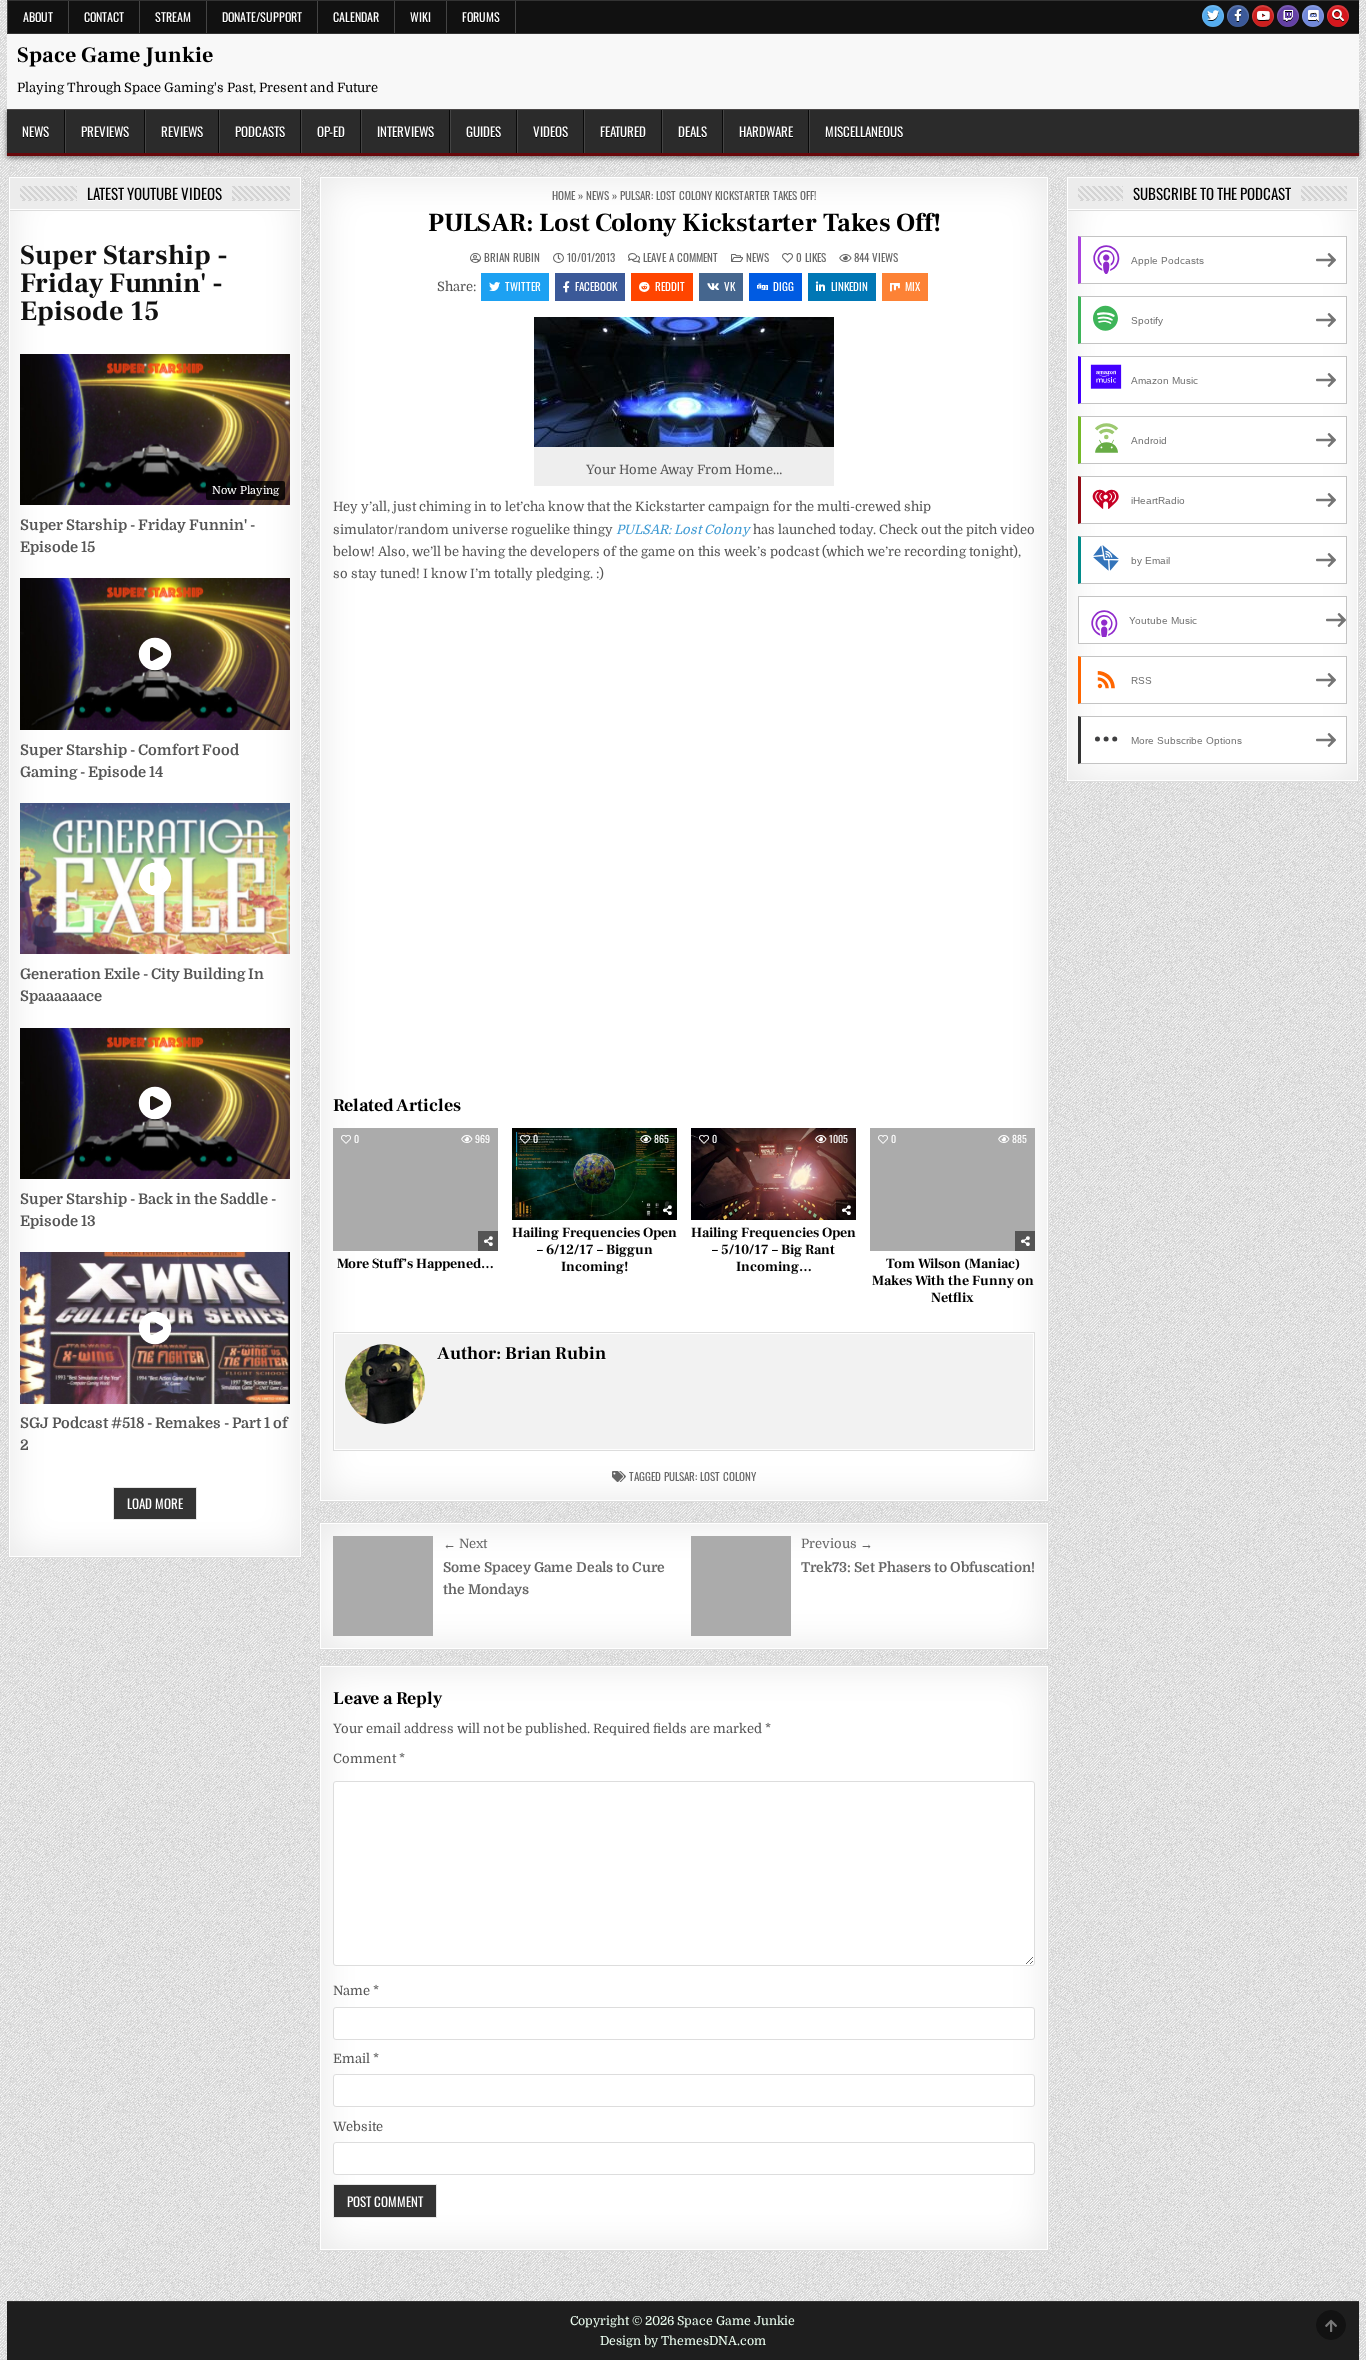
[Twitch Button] (1288, 16)
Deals (692, 131)
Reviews (182, 131)
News (35, 131)
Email (356, 2058)
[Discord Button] (1313, 16)
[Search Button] (1338, 16)
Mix (912, 286)
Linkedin (849, 286)
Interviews (405, 131)
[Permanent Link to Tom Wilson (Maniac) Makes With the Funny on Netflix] (952, 1190)
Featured (623, 131)
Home (563, 195)
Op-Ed (331, 131)
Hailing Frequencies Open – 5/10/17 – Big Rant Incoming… (773, 1250)
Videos (550, 131)
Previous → (837, 1543)
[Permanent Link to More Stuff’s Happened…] (415, 1190)
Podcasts (260, 131)
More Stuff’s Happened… (415, 1264)
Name (356, 1990)
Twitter (523, 286)
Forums (481, 16)
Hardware (766, 131)
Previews (105, 131)
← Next (465, 1543)
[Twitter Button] (1213, 16)
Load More (155, 1503)
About (38, 16)
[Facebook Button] (1238, 16)
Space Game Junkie (115, 55)
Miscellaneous (864, 131)
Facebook (596, 286)
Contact (104, 16)
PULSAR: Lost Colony (710, 1476)
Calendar (356, 16)
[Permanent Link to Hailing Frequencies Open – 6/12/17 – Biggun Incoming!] (594, 1174)
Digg (783, 286)
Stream (173, 16)
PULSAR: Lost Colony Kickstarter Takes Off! (684, 223)
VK (729, 286)
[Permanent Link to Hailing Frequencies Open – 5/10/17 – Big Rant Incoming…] (773, 1174)
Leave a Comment (680, 257)
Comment (369, 1758)
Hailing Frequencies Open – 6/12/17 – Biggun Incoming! (594, 1250)
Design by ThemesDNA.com (683, 2341)
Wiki (420, 16)
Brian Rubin (512, 257)
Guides (483, 131)
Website (358, 2126)
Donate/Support (262, 16)
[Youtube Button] (1263, 16)
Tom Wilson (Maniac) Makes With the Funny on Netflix (953, 1281)
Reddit (670, 286)
